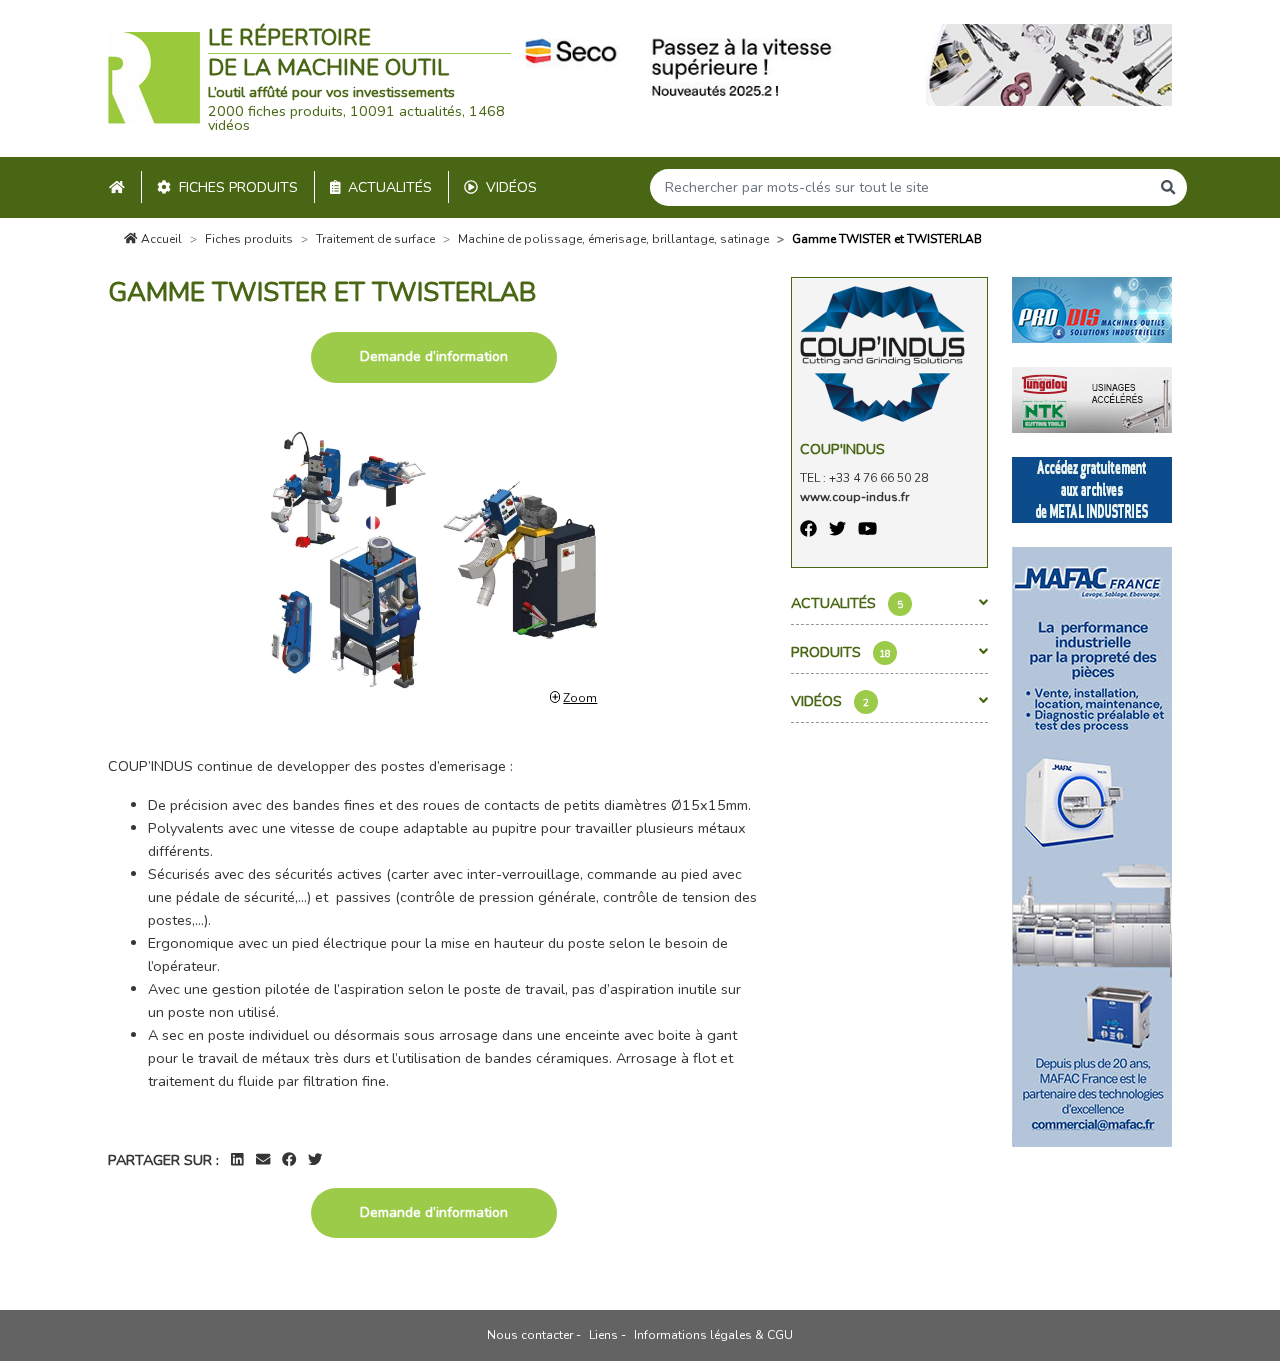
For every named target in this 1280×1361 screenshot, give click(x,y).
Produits (841, 652)
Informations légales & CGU (713, 1335)
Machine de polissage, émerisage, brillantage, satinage (613, 239)
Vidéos (511, 187)
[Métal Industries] (1092, 489)
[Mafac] (1092, 846)
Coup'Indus (842, 449)
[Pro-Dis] (1092, 309)
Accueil (160, 239)
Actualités (390, 187)
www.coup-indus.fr (854, 497)
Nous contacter (530, 1335)
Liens (603, 1335)
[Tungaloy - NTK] (1092, 399)
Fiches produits (238, 187)
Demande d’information (434, 356)
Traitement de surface (375, 239)
